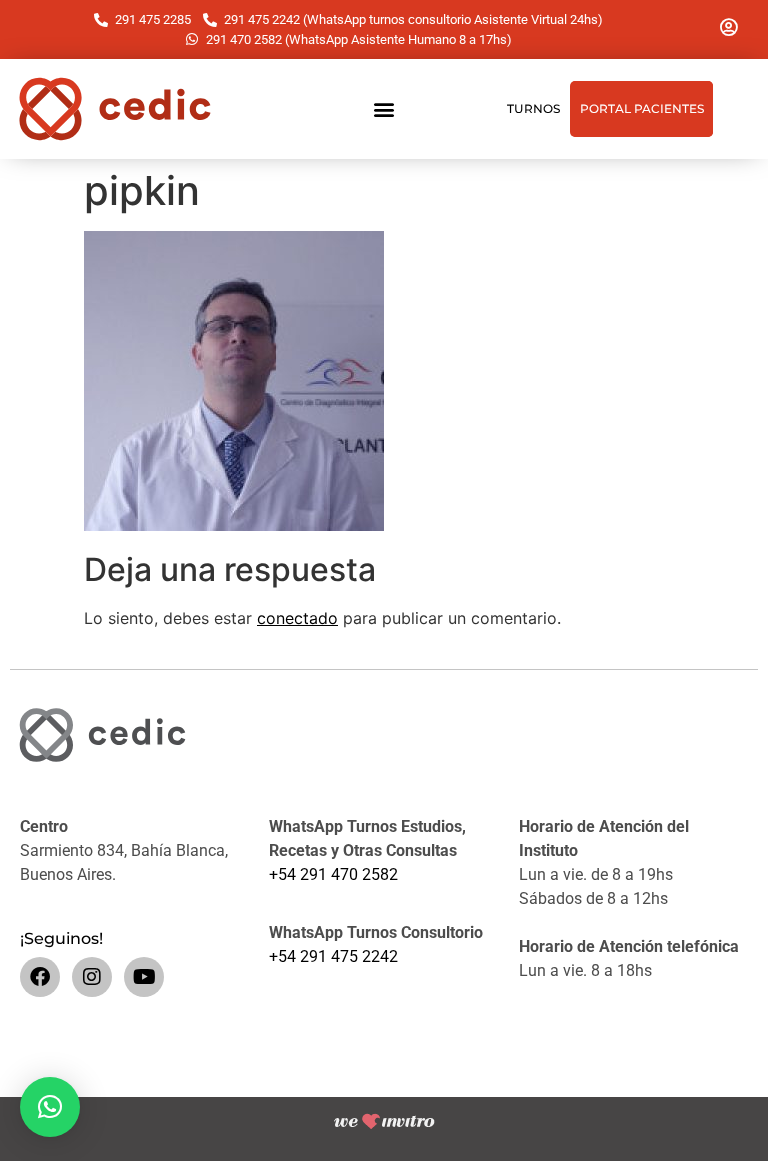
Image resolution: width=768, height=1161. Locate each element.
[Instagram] (92, 977)
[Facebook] (40, 977)
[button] (383, 109)
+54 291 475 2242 (333, 956)
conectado (297, 618)
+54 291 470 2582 (333, 874)
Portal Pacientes (642, 108)
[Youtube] (144, 977)
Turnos (533, 108)
